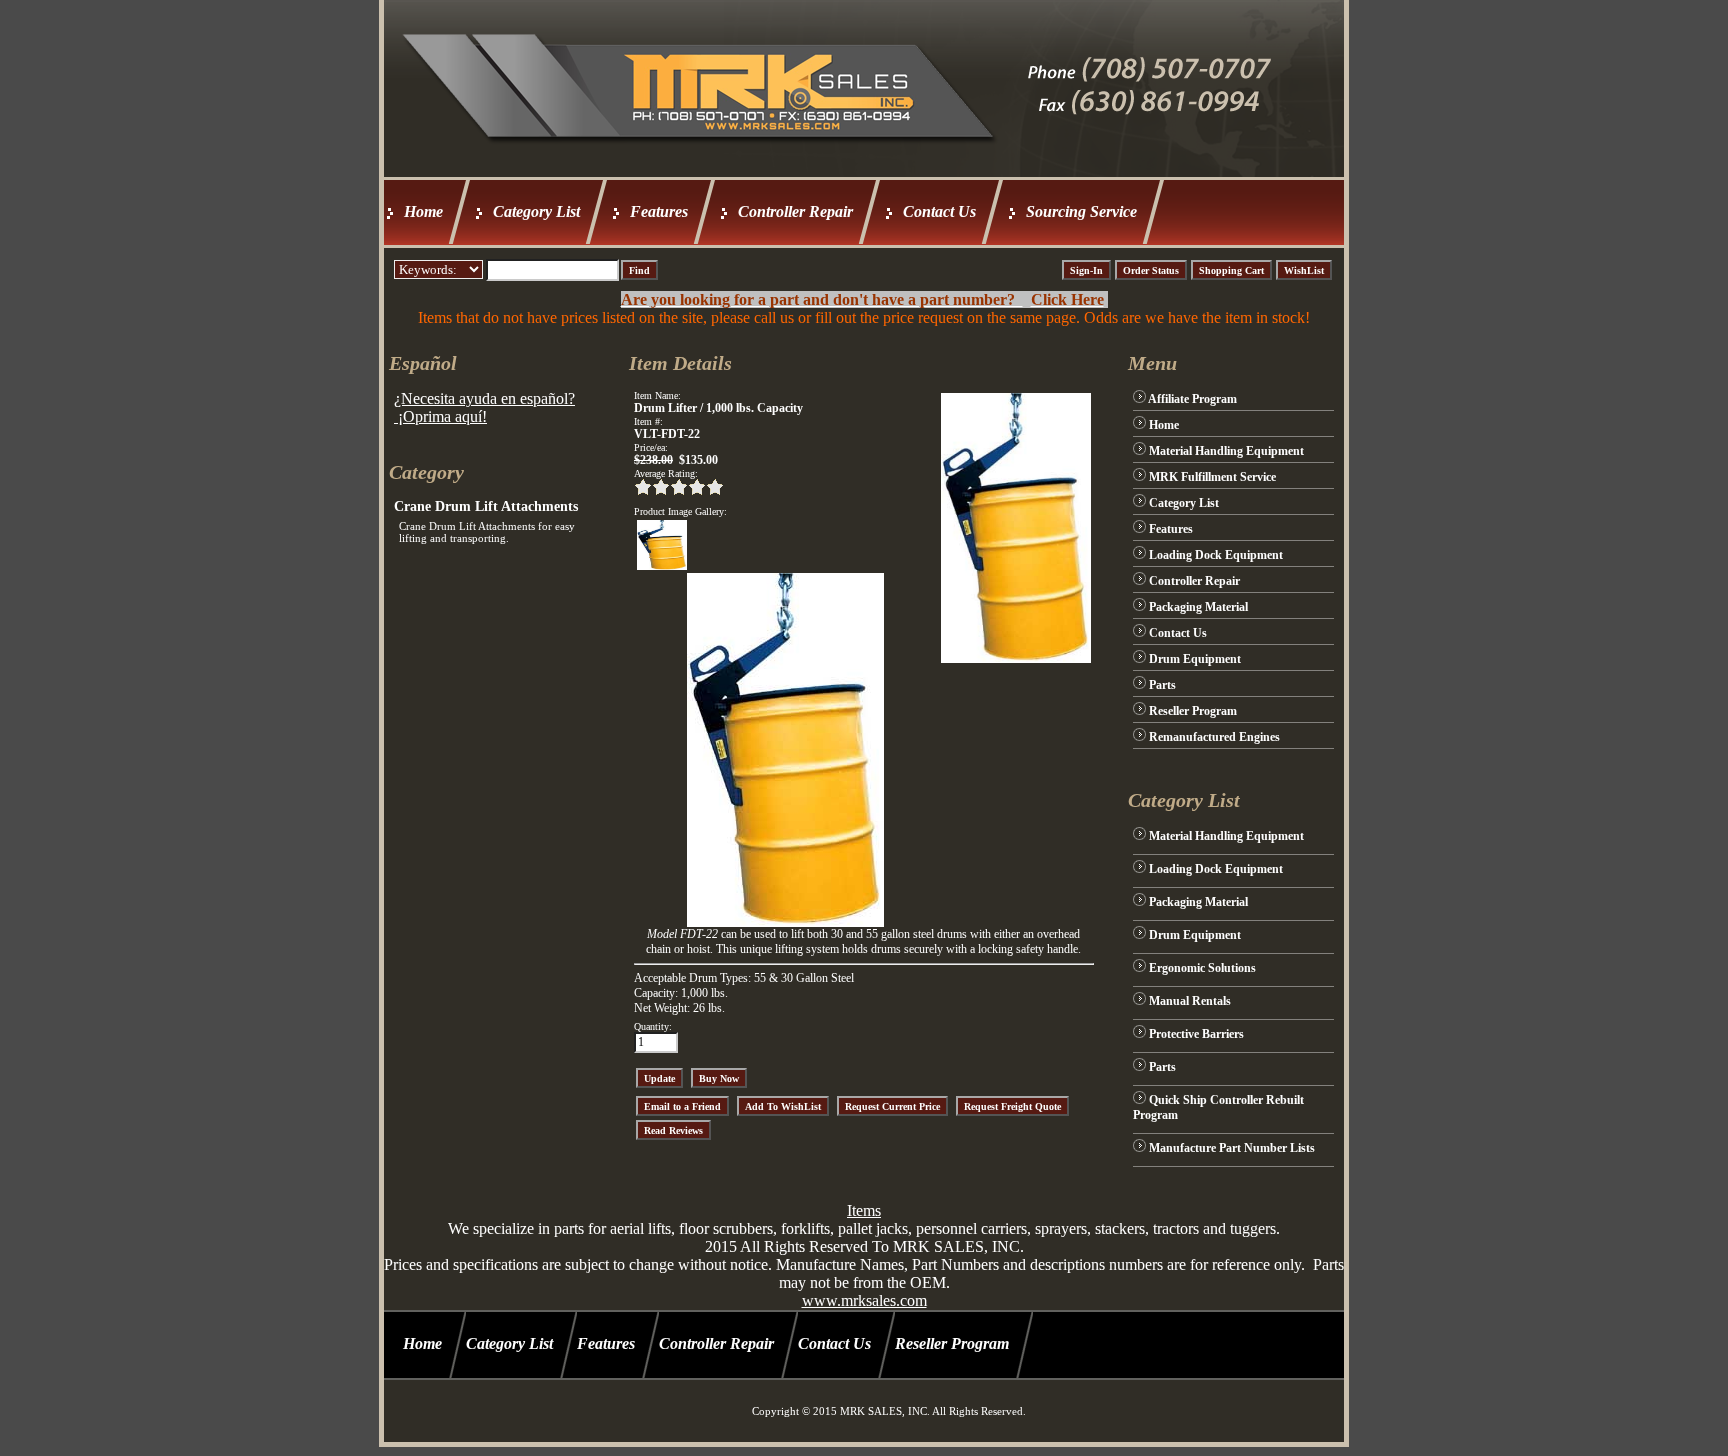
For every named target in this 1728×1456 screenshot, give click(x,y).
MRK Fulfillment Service (1212, 477)
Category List (536, 211)
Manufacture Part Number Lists (1232, 1148)
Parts (1162, 685)
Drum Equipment (1195, 659)
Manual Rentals (1190, 1001)
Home (423, 211)
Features (659, 211)
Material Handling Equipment (1226, 451)
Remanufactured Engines (1214, 737)
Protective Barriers (1196, 1034)
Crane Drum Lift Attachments (486, 506)
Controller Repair (795, 211)
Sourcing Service (1081, 211)
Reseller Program (1193, 711)
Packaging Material (1198, 607)
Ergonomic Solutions (1202, 968)
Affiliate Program (1192, 399)
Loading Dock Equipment (1216, 555)
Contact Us (939, 211)
